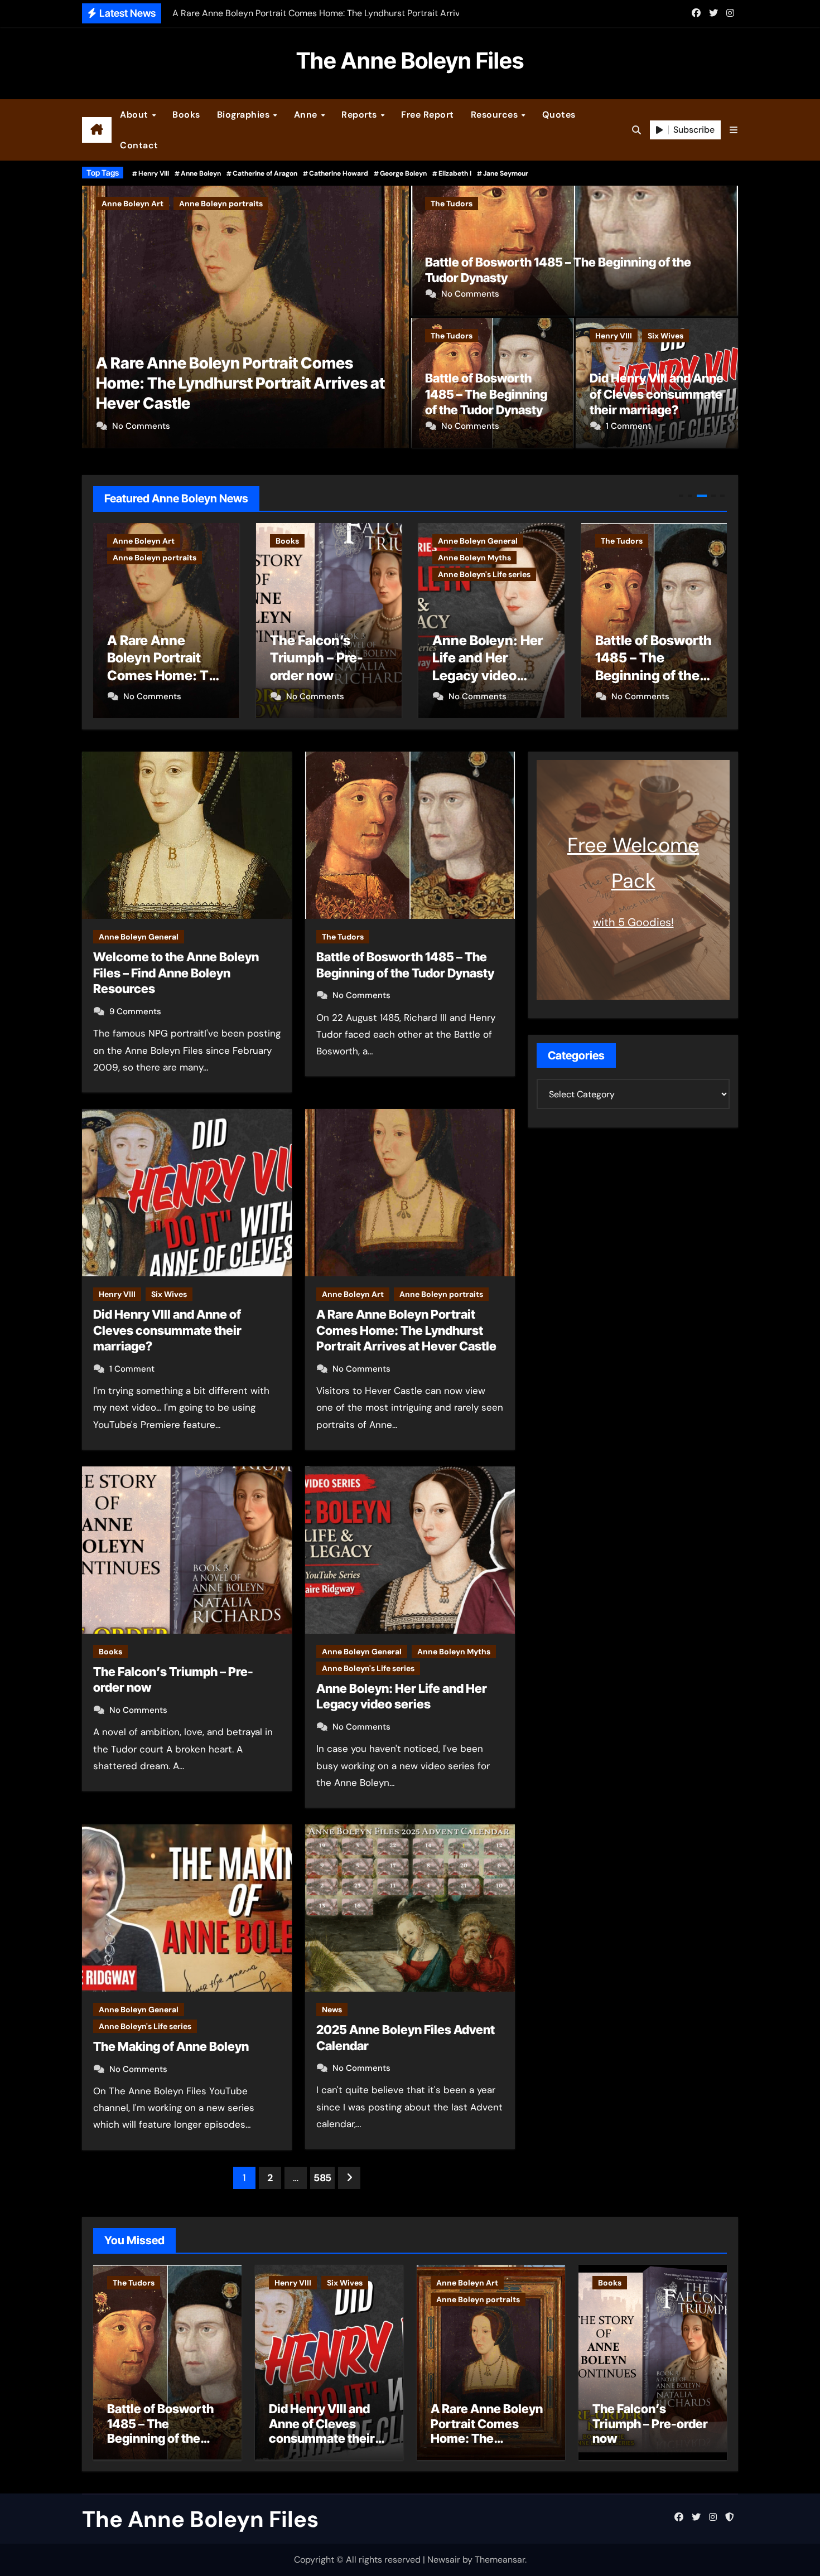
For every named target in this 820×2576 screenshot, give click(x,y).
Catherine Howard (339, 173)
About (135, 115)
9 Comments (135, 1011)
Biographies (245, 115)
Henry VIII (154, 173)
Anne (307, 115)
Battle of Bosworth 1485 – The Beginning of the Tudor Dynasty (486, 394)
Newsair (444, 2560)
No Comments (141, 426)
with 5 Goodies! (633, 922)
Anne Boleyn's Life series (322, 574)
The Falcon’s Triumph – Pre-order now (234, 403)
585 (322, 2178)
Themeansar (500, 2560)
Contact (139, 145)
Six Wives (665, 336)
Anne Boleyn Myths (312, 558)
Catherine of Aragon (265, 173)
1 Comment (628, 426)
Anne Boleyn (201, 173)
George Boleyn (403, 173)
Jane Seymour (506, 173)
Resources (496, 115)
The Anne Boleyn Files (410, 60)
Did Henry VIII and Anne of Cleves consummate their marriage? (657, 394)
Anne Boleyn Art (353, 1294)
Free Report (428, 115)
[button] (734, 130)
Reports (360, 115)
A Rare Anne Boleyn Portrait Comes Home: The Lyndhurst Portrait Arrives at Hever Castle (406, 1330)
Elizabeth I (455, 173)
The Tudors (452, 204)
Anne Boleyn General (315, 541)
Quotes (559, 115)
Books (186, 115)
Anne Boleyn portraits (441, 1294)
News (332, 2010)
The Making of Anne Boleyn (171, 2046)
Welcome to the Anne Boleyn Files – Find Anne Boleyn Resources (176, 973)
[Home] (97, 130)
